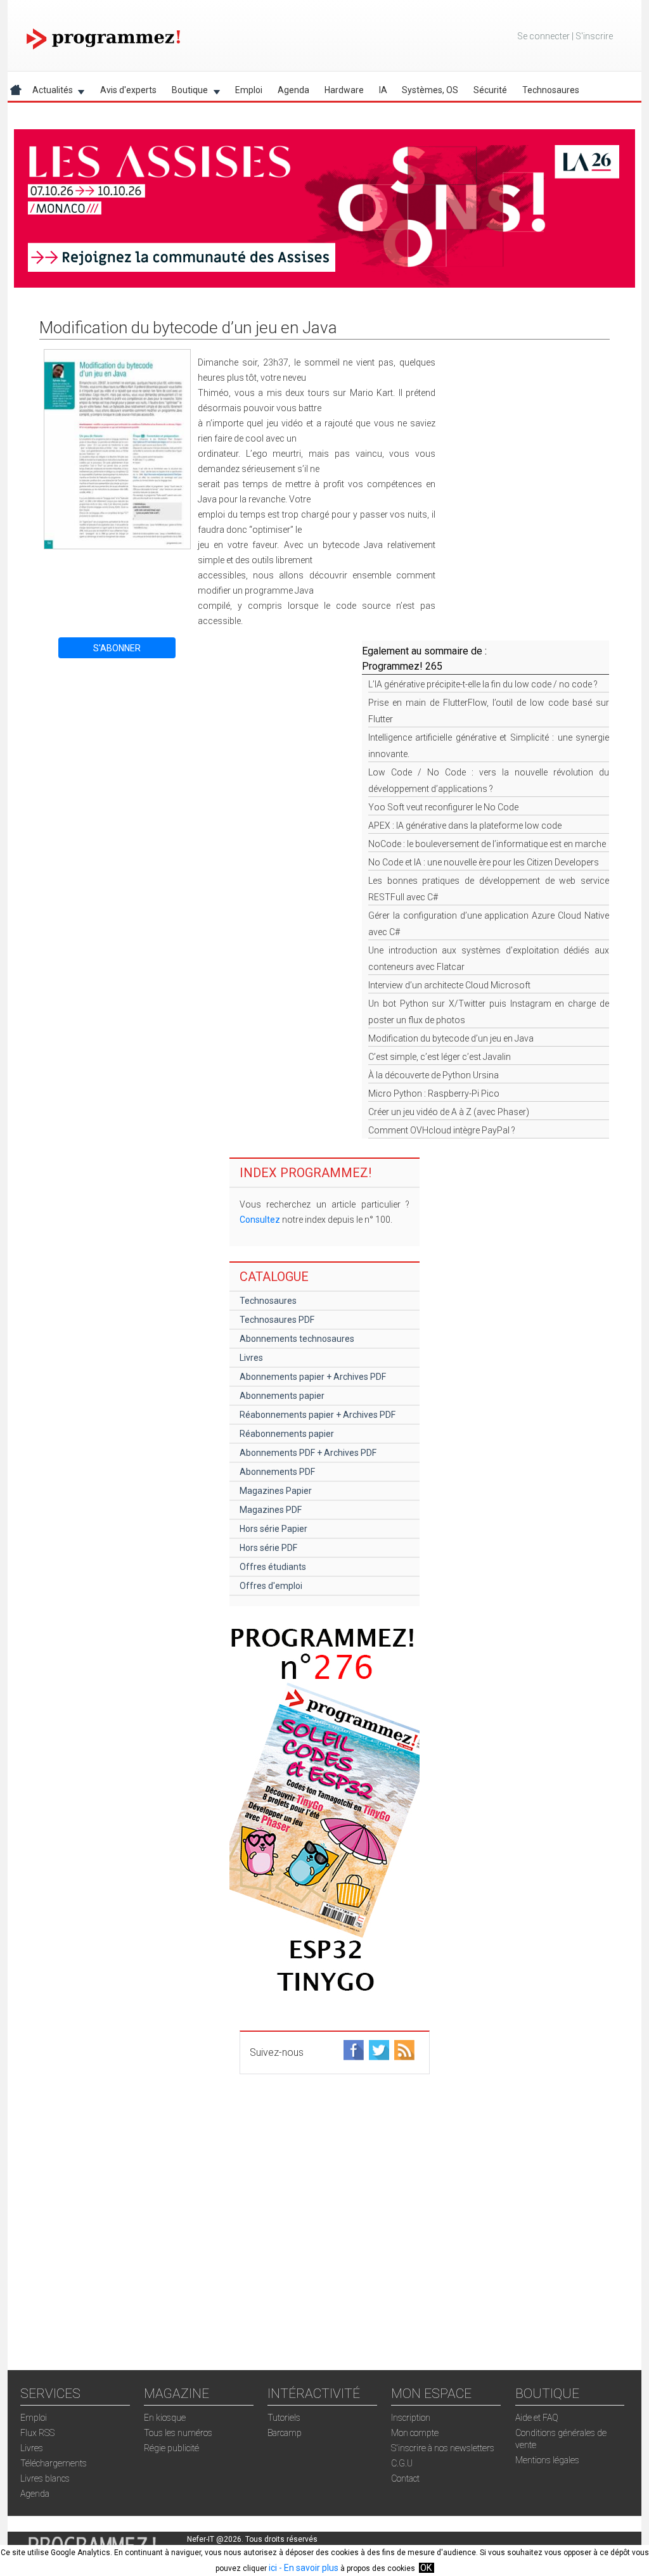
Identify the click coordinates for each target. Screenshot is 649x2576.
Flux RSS (37, 2433)
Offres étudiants (273, 1567)
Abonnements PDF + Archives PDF (308, 1453)
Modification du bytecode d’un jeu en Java (451, 1038)
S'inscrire (594, 36)
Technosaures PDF (277, 1320)
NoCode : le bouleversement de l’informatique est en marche (487, 844)
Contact (405, 2478)
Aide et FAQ (537, 2418)
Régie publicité (171, 2448)
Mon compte (415, 2433)
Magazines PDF (271, 1510)
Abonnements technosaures (297, 1339)
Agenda (293, 90)
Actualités (49, 92)
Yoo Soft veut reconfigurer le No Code (443, 807)
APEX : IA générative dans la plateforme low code (465, 826)
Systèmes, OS (430, 90)
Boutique (186, 92)
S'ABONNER (117, 648)
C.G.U (402, 2463)
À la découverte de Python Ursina (434, 1075)
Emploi (249, 90)
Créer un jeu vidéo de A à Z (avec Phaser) (449, 1112)
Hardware (344, 90)
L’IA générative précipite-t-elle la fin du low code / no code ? (483, 684)
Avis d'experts (128, 90)
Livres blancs (45, 2478)
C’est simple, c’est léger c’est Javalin (440, 1057)
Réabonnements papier (287, 1434)
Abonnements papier (282, 1396)
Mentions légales (547, 2460)
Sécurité (490, 90)
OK (426, 2568)
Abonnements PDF (277, 1472)
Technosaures (551, 90)
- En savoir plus (308, 2568)
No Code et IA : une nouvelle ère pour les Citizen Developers (484, 862)
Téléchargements (54, 2463)
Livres (251, 1358)
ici (273, 2568)
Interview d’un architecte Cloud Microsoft (449, 985)
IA (383, 90)
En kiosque (165, 2418)
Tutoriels (284, 2418)
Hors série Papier (273, 1529)
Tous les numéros (178, 2433)
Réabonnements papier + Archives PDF (318, 1415)
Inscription (411, 2418)
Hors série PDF (268, 1548)
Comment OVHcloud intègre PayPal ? (442, 1130)
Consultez (260, 1220)
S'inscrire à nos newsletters (443, 2448)
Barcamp (285, 2433)
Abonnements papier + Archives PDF (313, 1377)
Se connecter (543, 36)
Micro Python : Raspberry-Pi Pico (434, 1094)
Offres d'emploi (271, 1586)
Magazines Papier (276, 1491)
